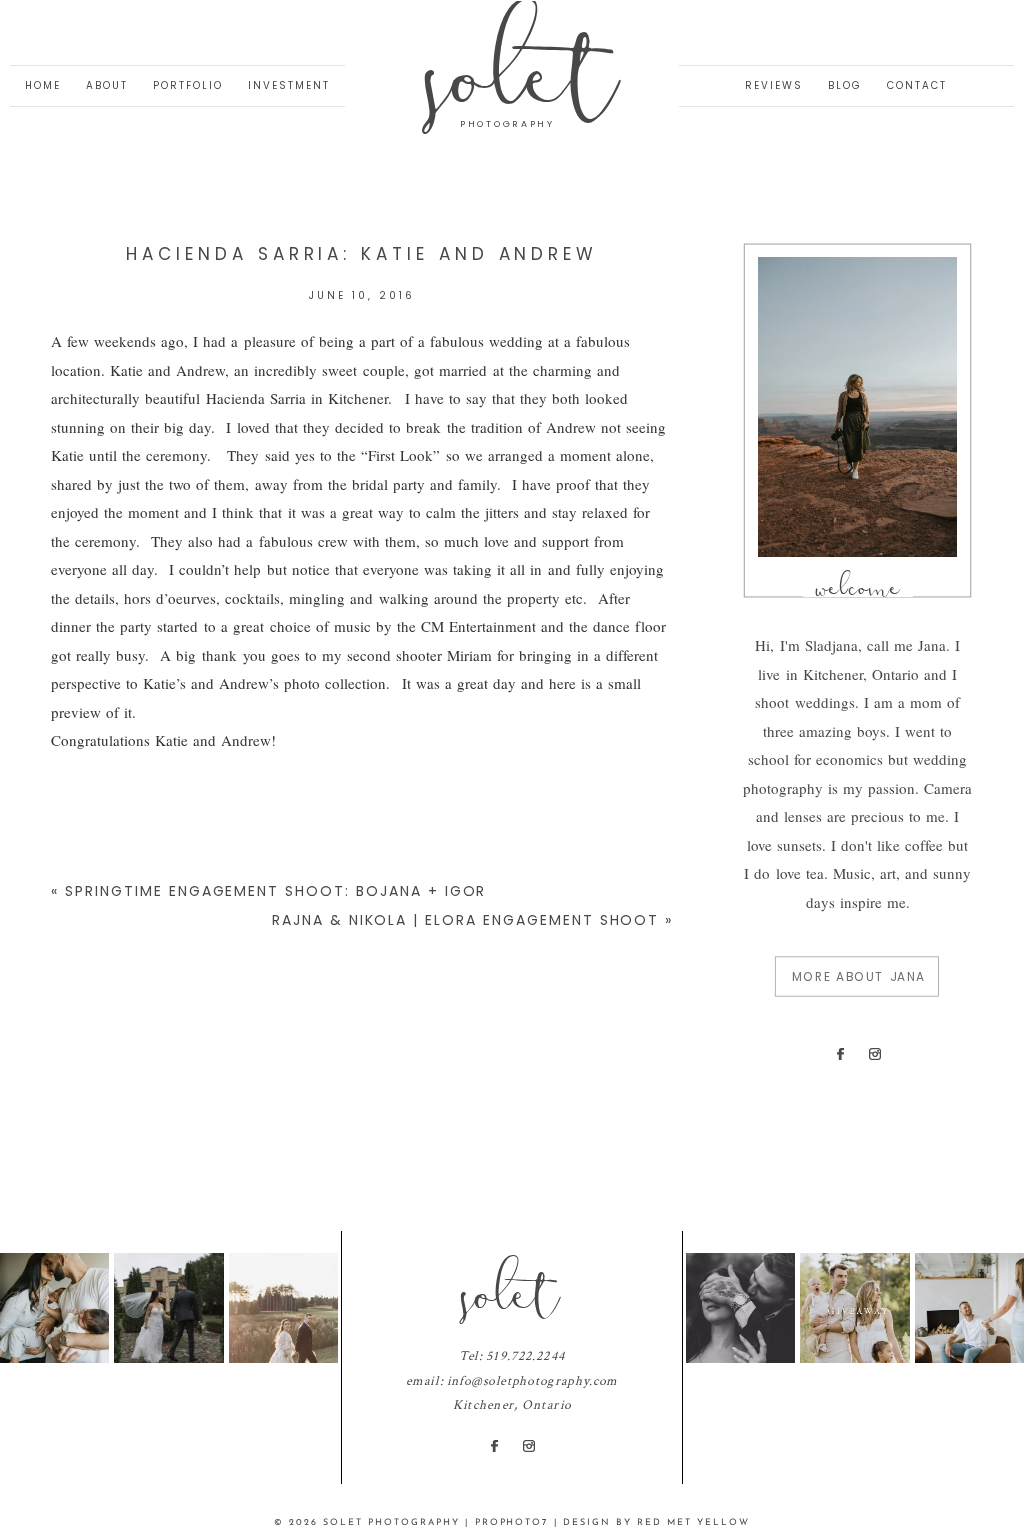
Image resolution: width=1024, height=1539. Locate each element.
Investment (289, 85)
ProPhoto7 (512, 1522)
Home (43, 85)
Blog (845, 85)
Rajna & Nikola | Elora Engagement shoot (465, 920)
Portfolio (188, 85)
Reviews (774, 85)
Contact (917, 85)
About (107, 85)
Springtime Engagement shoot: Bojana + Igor (275, 891)
